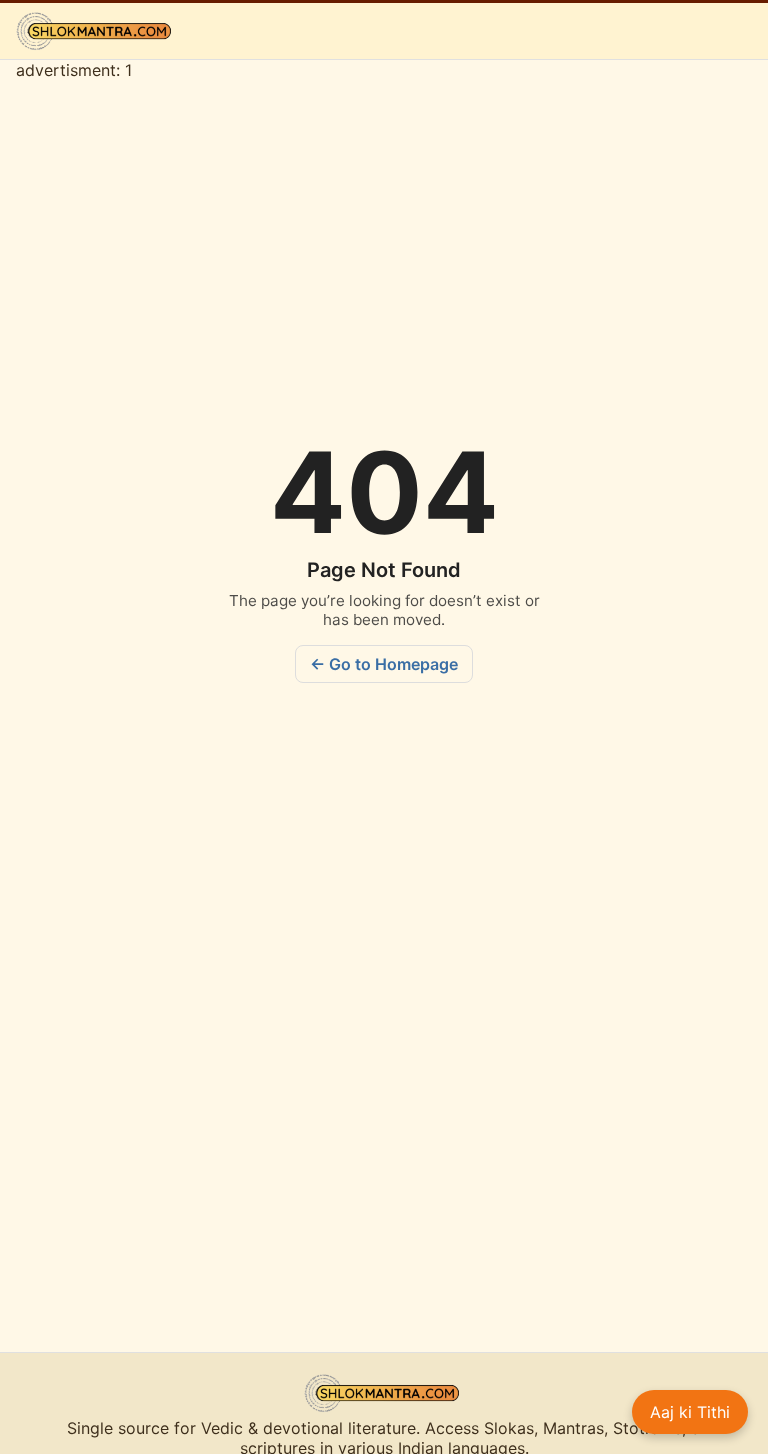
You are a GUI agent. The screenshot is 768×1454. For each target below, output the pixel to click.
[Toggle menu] (737, 31)
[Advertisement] (384, 1180)
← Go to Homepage (384, 664)
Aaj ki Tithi (690, 1412)
